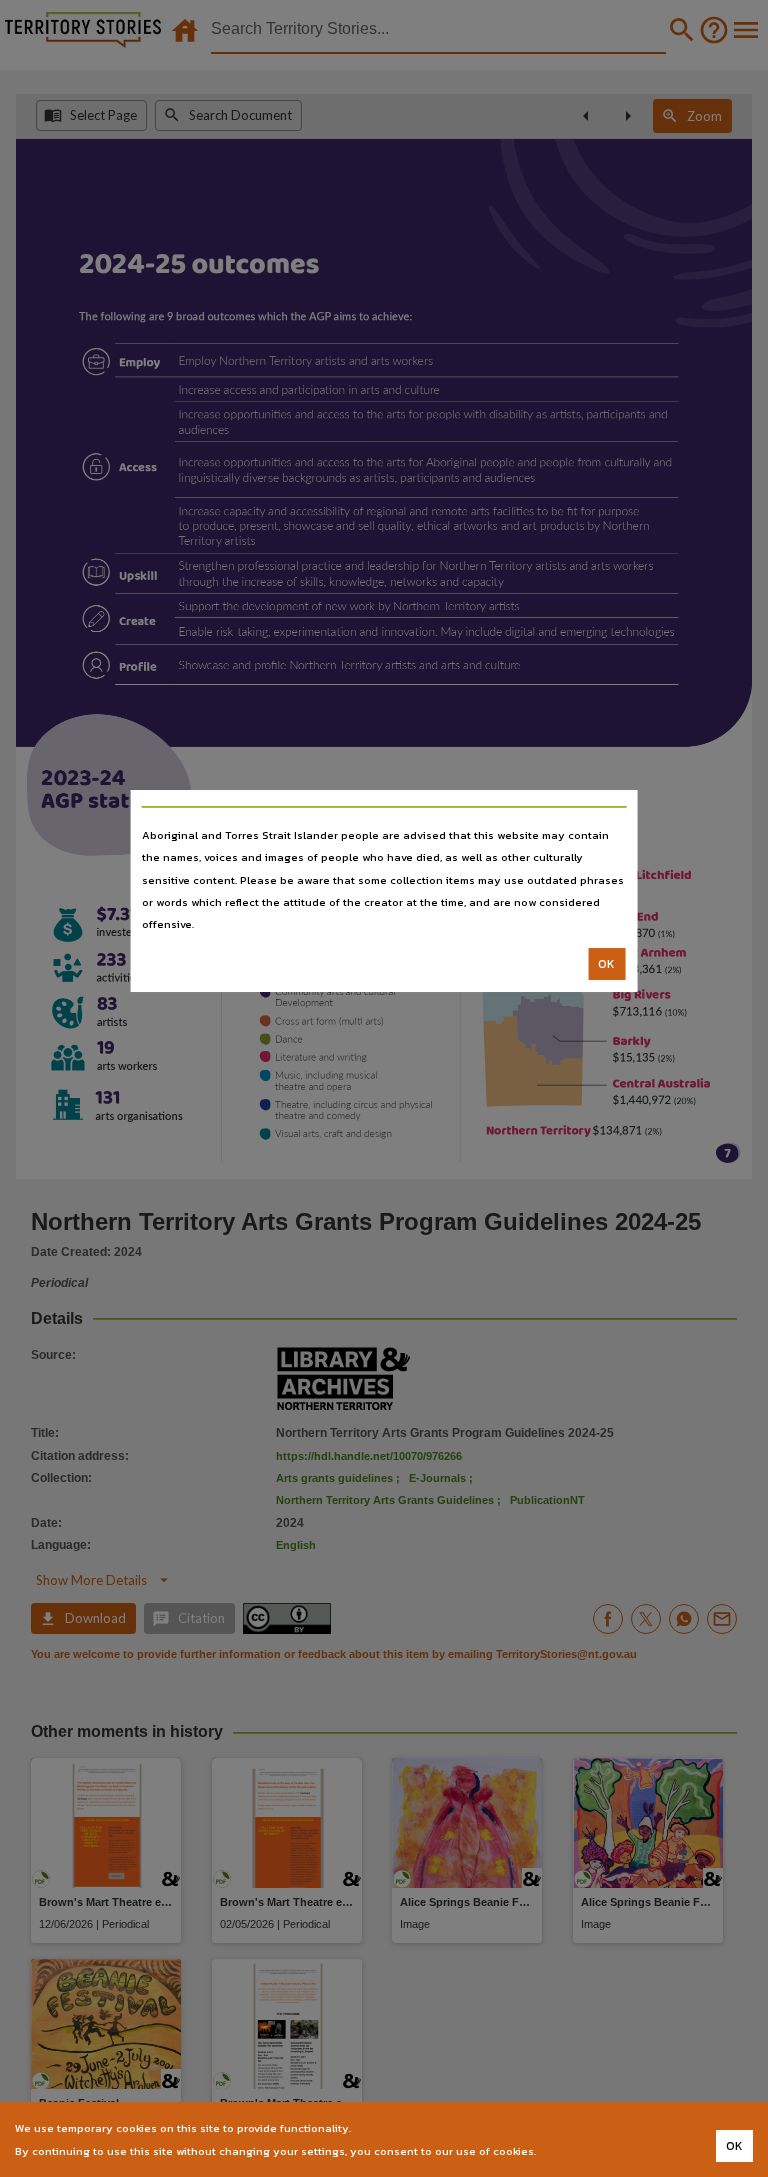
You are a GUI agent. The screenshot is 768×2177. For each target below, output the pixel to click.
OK (606, 964)
